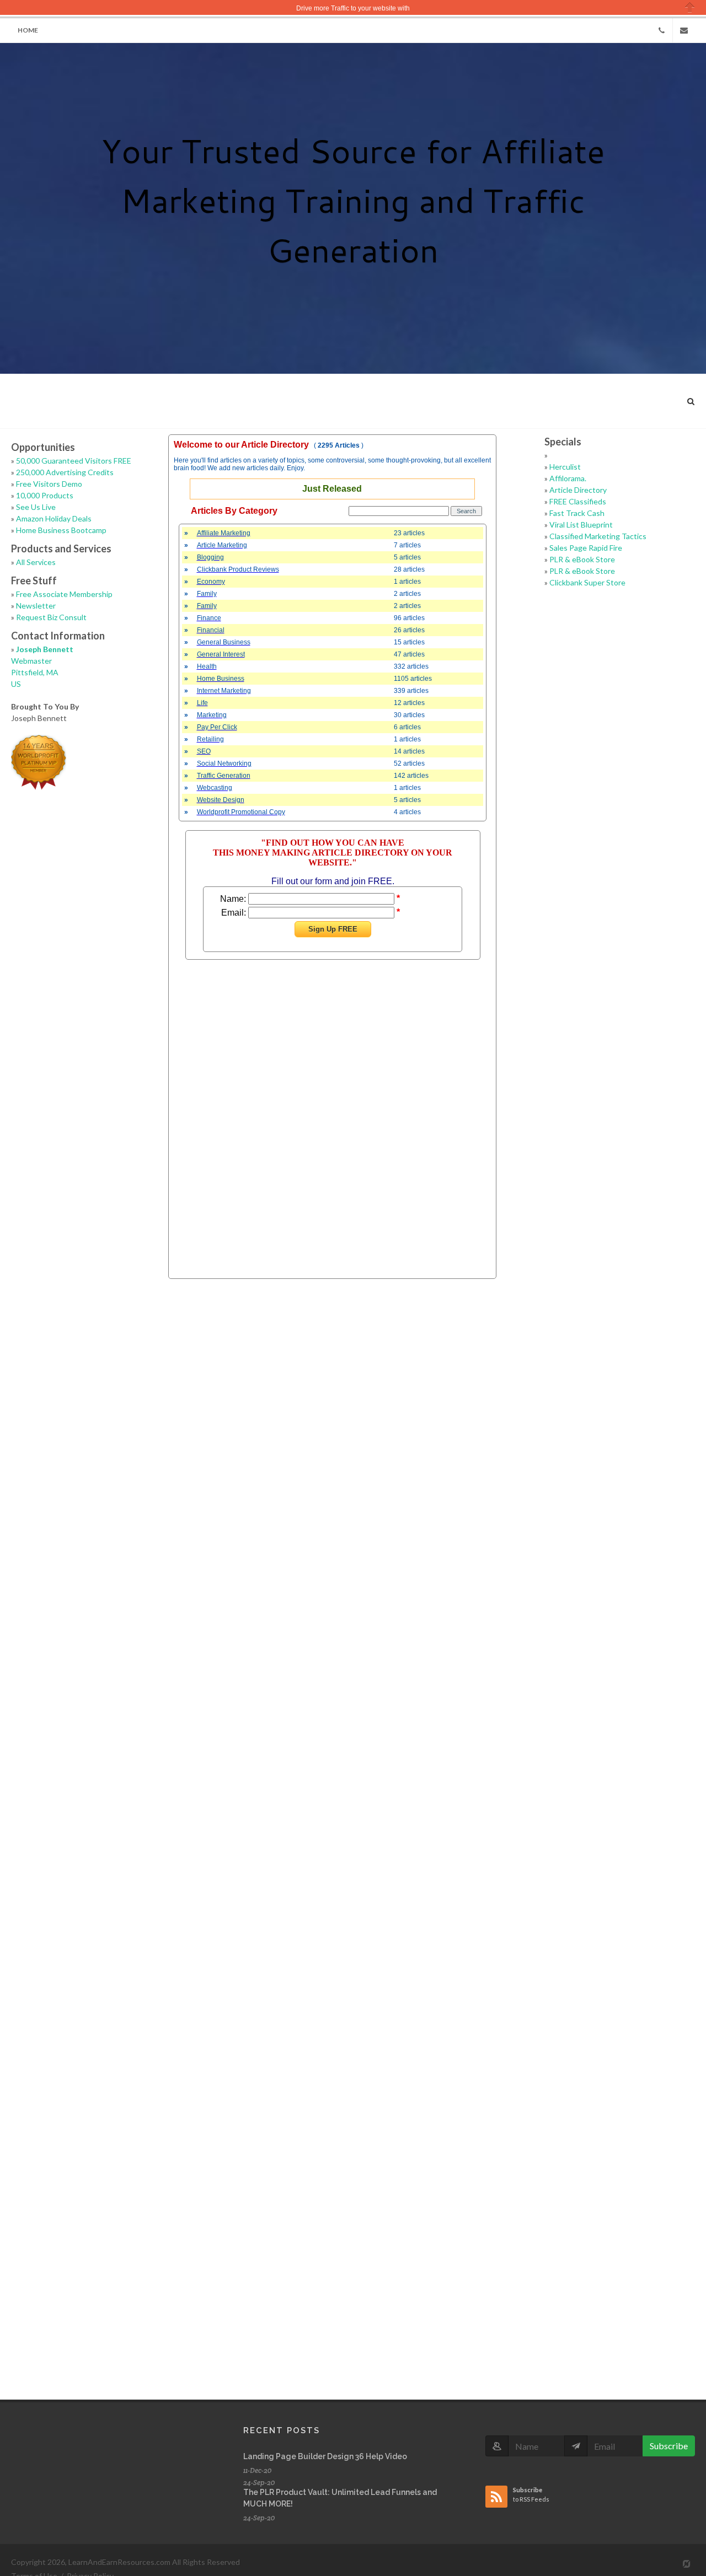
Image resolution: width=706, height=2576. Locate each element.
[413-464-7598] (661, 30)
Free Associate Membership (64, 594)
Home (28, 30)
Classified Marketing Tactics (598, 536)
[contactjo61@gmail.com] (684, 30)
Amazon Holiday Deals (54, 518)
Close (690, 7)
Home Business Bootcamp (61, 530)
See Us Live (36, 507)
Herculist (565, 467)
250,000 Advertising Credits (65, 472)
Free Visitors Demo (49, 484)
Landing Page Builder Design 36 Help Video (325, 2456)
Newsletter (36, 606)
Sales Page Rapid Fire (586, 548)
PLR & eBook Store (582, 559)
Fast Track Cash (577, 513)
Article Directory (578, 490)
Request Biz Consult (51, 617)
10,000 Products (45, 495)
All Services (36, 562)
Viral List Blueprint (581, 525)
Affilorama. (568, 478)
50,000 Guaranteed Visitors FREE (74, 461)
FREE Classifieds (578, 501)
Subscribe (669, 2446)
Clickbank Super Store (587, 582)
